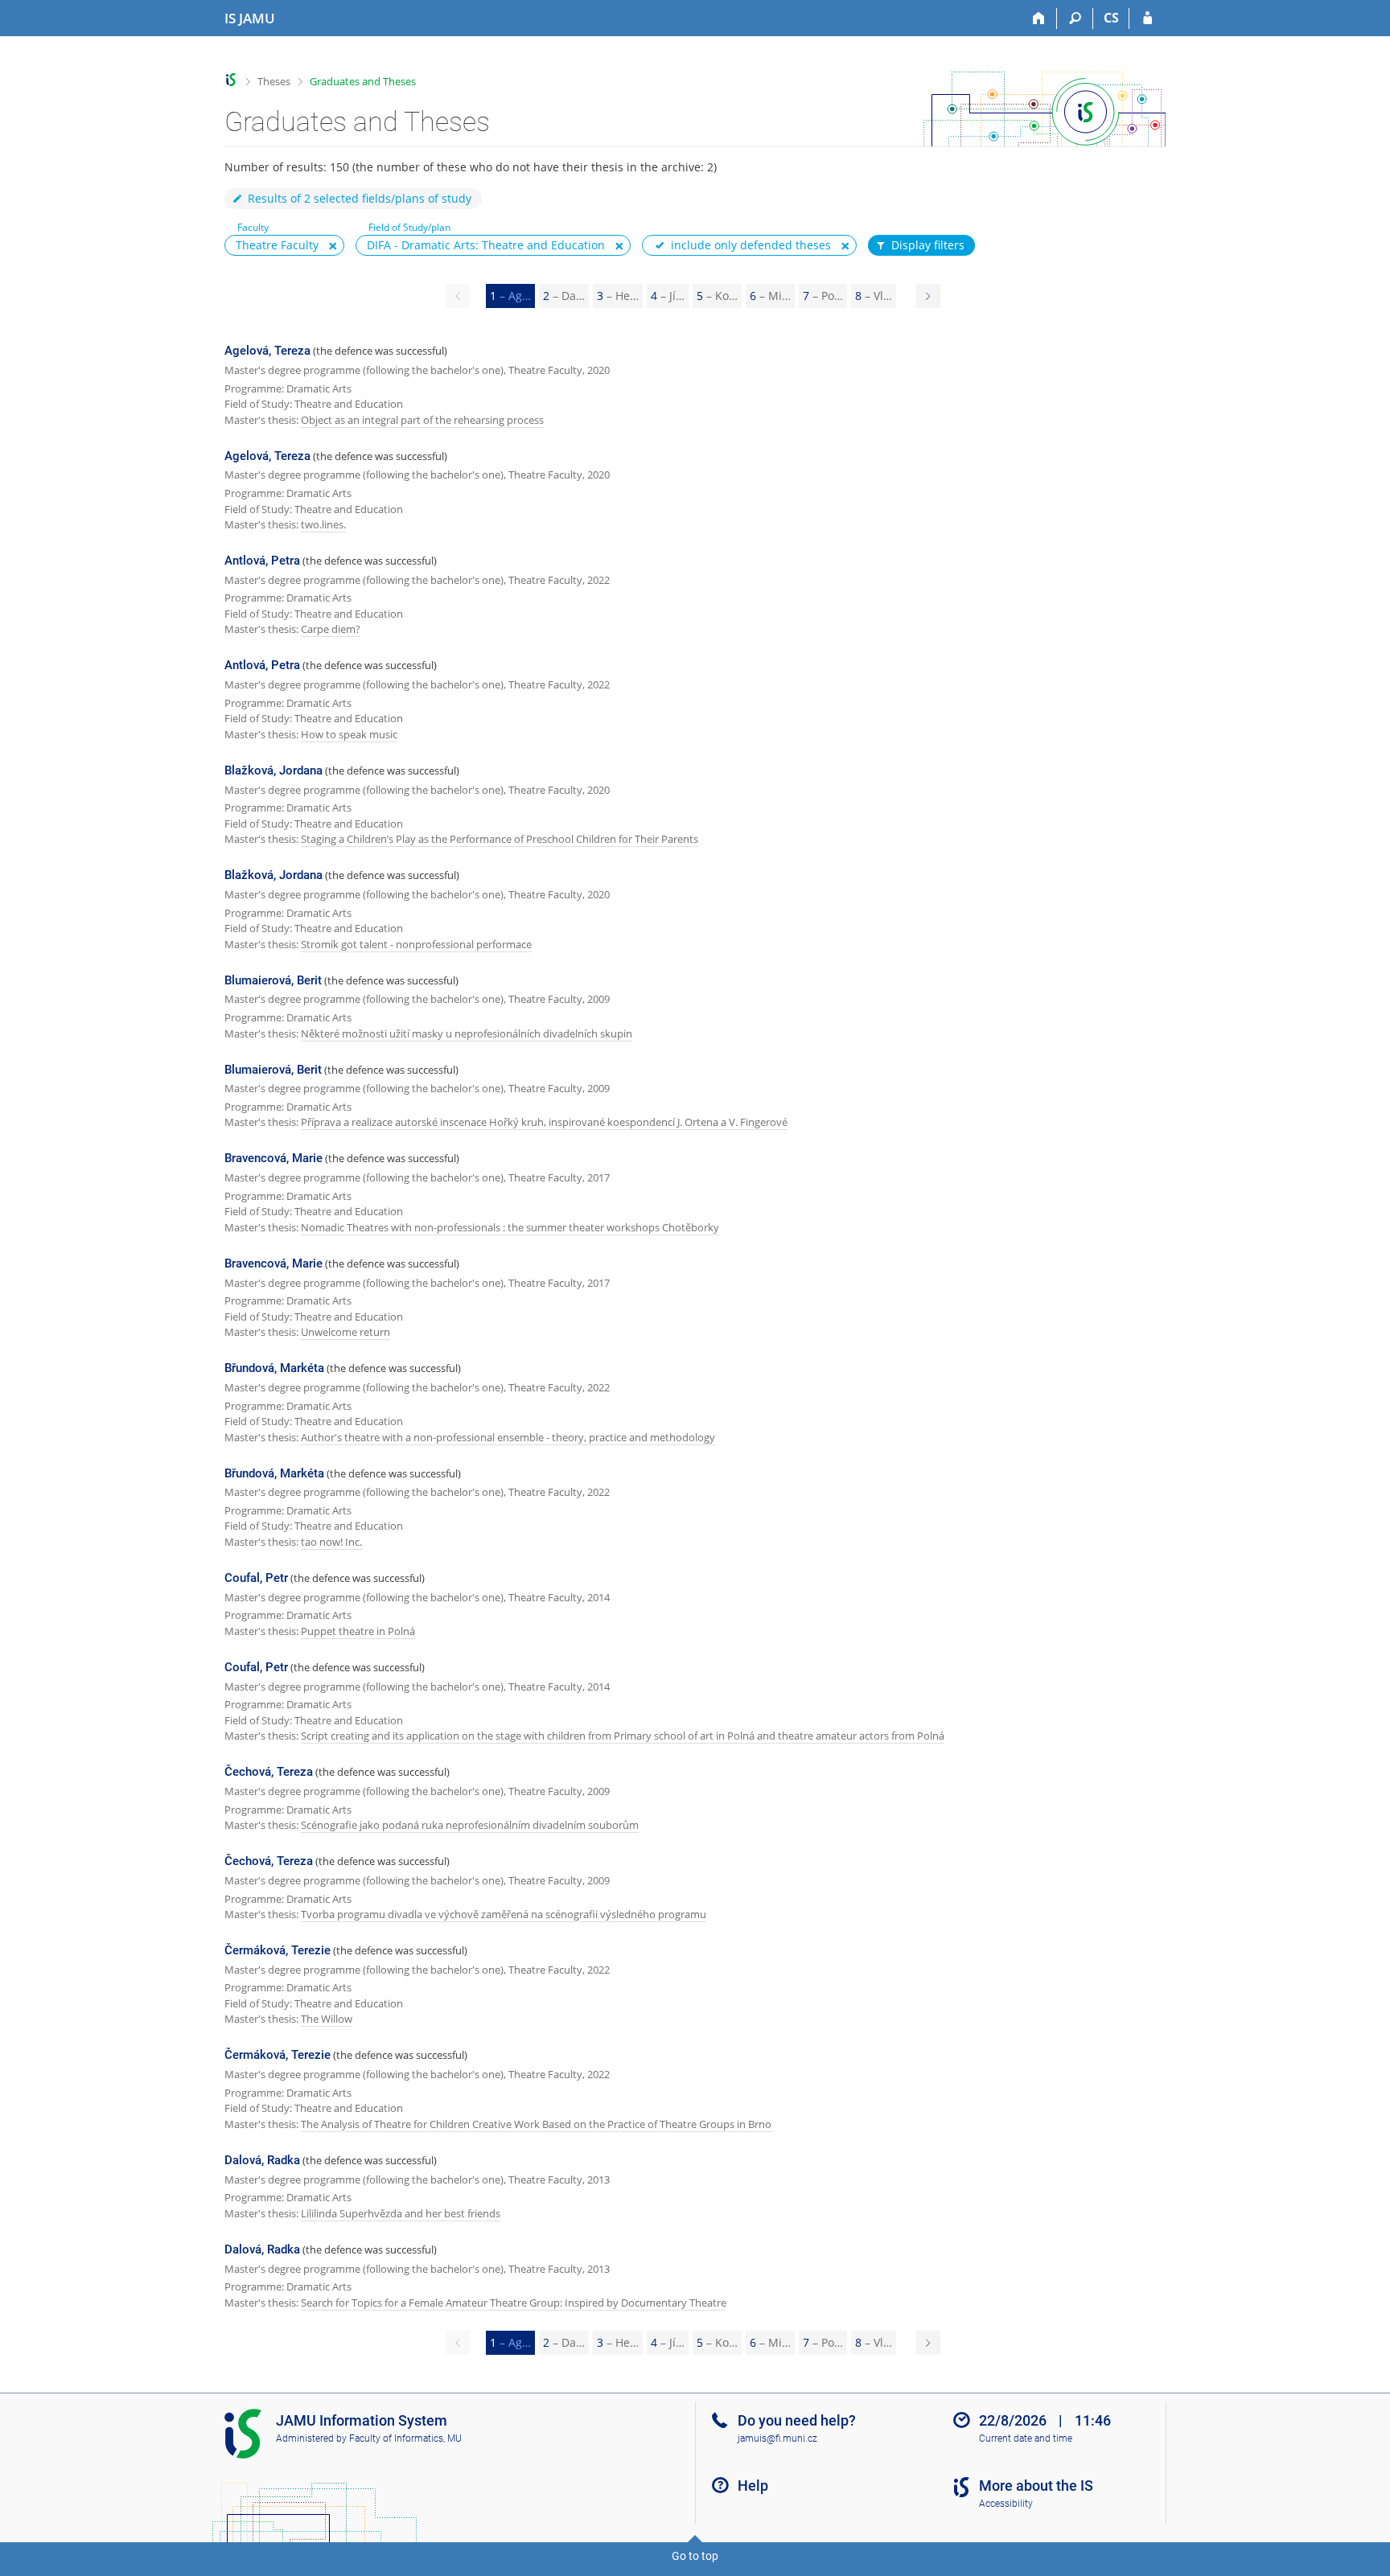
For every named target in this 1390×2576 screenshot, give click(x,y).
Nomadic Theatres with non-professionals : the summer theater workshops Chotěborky (510, 1227)
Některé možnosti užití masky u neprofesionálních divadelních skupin (467, 1033)
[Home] (1039, 18)
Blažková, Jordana (273, 770)
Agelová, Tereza (267, 351)
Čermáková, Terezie (278, 1950)
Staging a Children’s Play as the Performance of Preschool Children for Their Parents (500, 839)
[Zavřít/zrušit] (333, 246)
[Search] (1075, 18)
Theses (274, 81)
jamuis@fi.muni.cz (777, 2438)
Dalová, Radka (262, 2160)
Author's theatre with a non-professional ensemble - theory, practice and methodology (508, 1437)
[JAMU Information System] (231, 80)
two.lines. (323, 524)
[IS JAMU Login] (1147, 18)
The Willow (327, 2019)
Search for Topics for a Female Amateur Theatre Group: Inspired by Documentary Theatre (514, 2303)
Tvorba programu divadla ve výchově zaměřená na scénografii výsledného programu (504, 1914)
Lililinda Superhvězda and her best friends (401, 2213)
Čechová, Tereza (269, 1772)
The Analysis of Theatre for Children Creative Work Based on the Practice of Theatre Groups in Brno (536, 2124)
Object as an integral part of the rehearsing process (422, 420)
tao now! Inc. (331, 1542)
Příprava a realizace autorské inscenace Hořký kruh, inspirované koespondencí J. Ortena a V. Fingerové (544, 1122)
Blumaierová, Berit (273, 980)
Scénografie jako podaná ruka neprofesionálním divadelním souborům (470, 1825)
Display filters (928, 245)
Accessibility (1006, 2504)
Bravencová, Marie (273, 1158)
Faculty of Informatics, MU (405, 2438)
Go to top (695, 2556)
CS (1111, 18)
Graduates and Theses (363, 81)
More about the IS (1036, 2486)
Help (753, 2486)
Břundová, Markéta (274, 1368)
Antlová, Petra (262, 561)
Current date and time (1026, 2438)
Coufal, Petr (256, 1578)
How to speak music (349, 734)
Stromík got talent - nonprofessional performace (416, 944)
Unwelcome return (345, 1332)
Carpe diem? (331, 629)
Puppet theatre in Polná (358, 1631)
